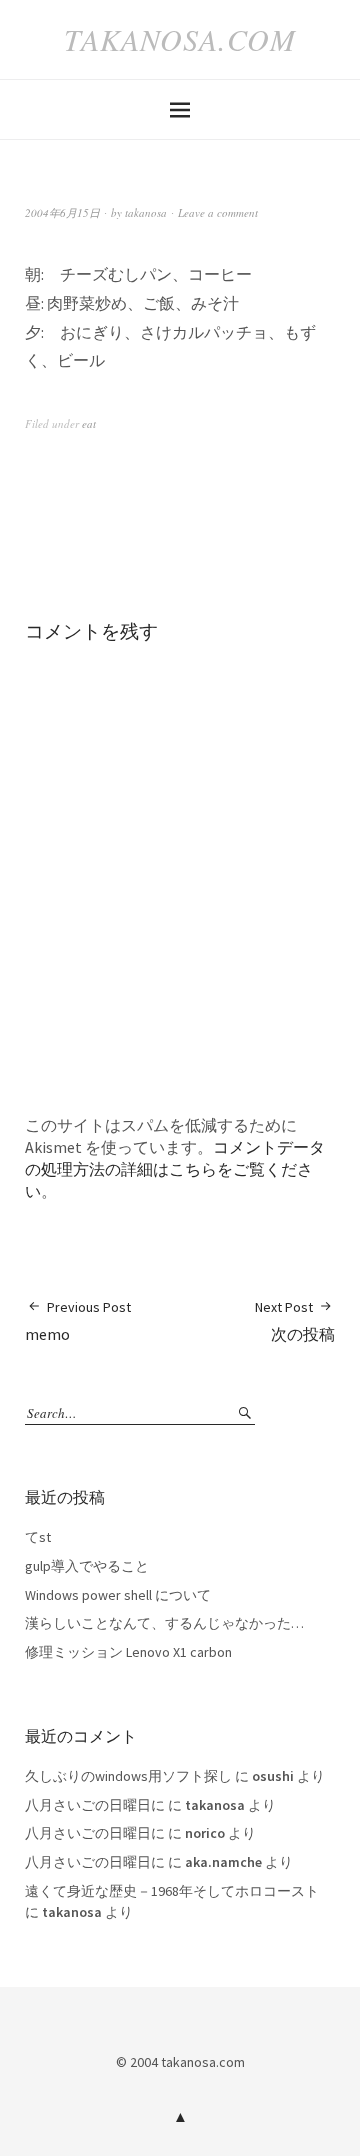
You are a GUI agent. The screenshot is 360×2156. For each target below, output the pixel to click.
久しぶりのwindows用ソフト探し (128, 1776)
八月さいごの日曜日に (95, 1805)
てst (38, 1537)
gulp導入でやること (87, 1566)
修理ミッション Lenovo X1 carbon (128, 1652)
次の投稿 (295, 1321)
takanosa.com (180, 39)
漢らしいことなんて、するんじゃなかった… (164, 1623)
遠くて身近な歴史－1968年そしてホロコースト (172, 1891)
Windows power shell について (118, 1595)
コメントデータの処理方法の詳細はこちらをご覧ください (175, 1169)
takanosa (146, 212)
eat (89, 423)
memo (78, 1321)
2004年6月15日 (62, 212)
